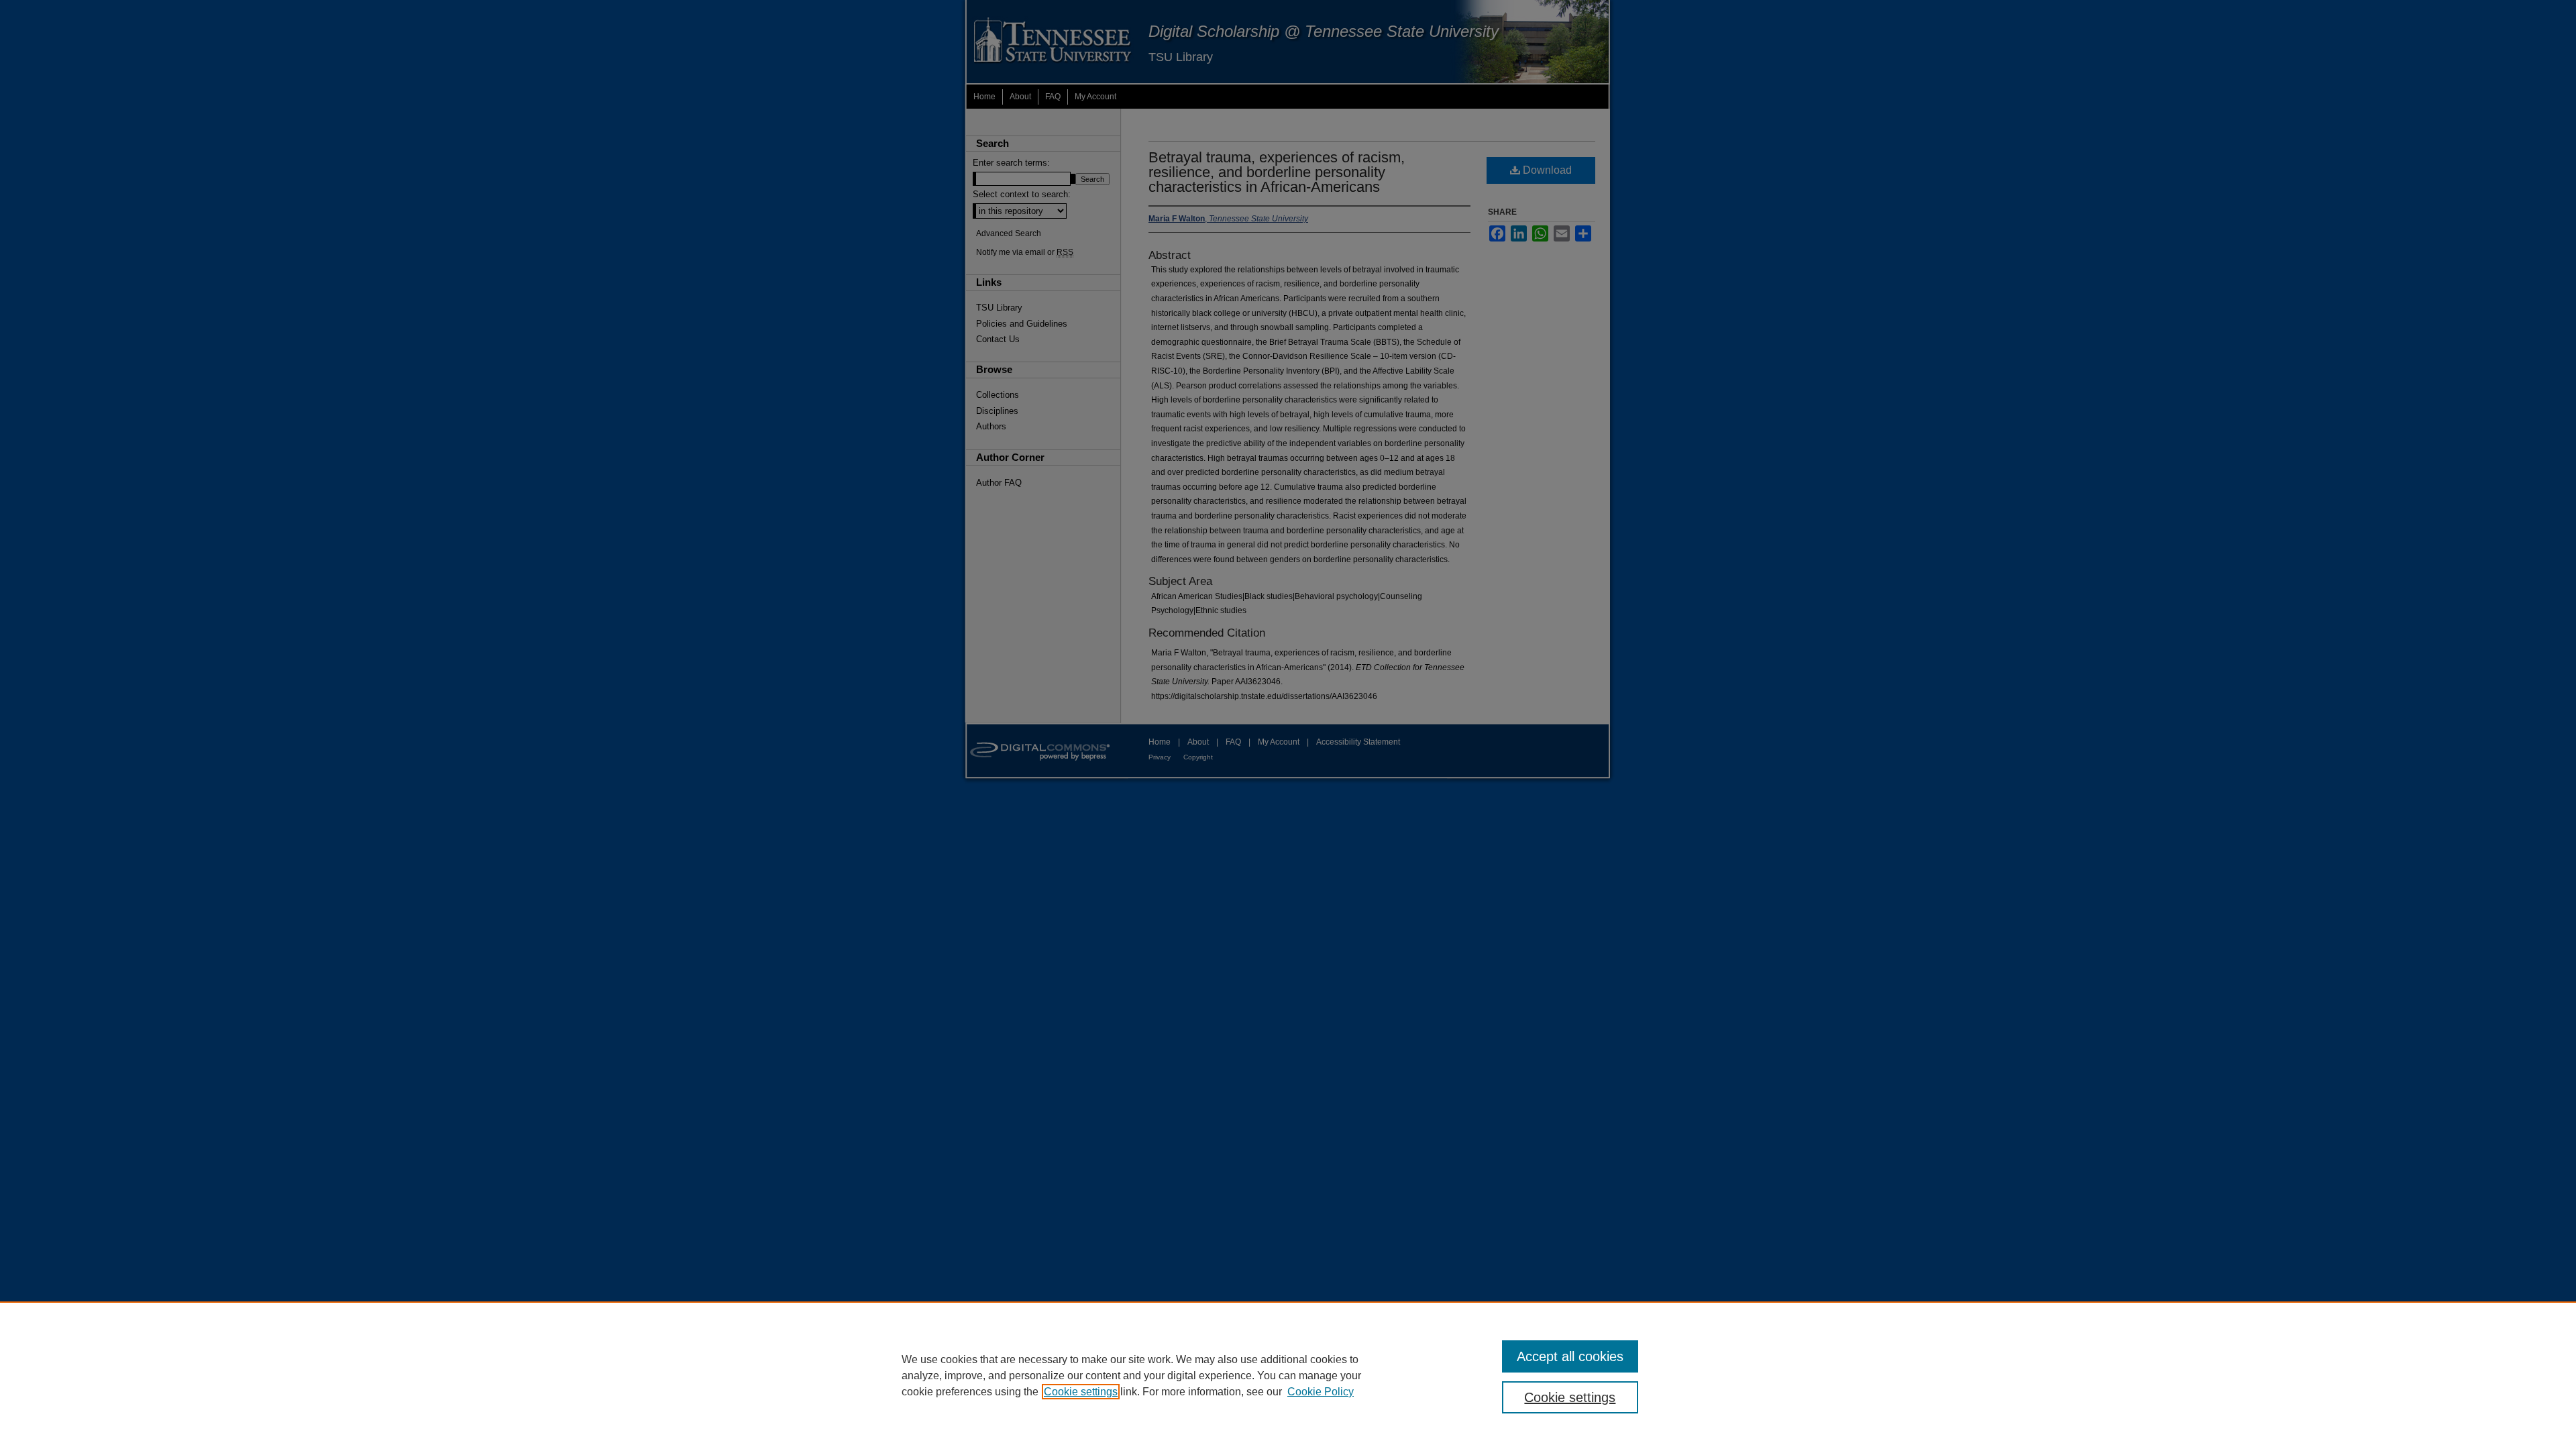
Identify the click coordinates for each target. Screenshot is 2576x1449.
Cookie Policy (1321, 1392)
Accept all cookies (1570, 1356)
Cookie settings (1081, 1392)
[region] (1288, 1375)
